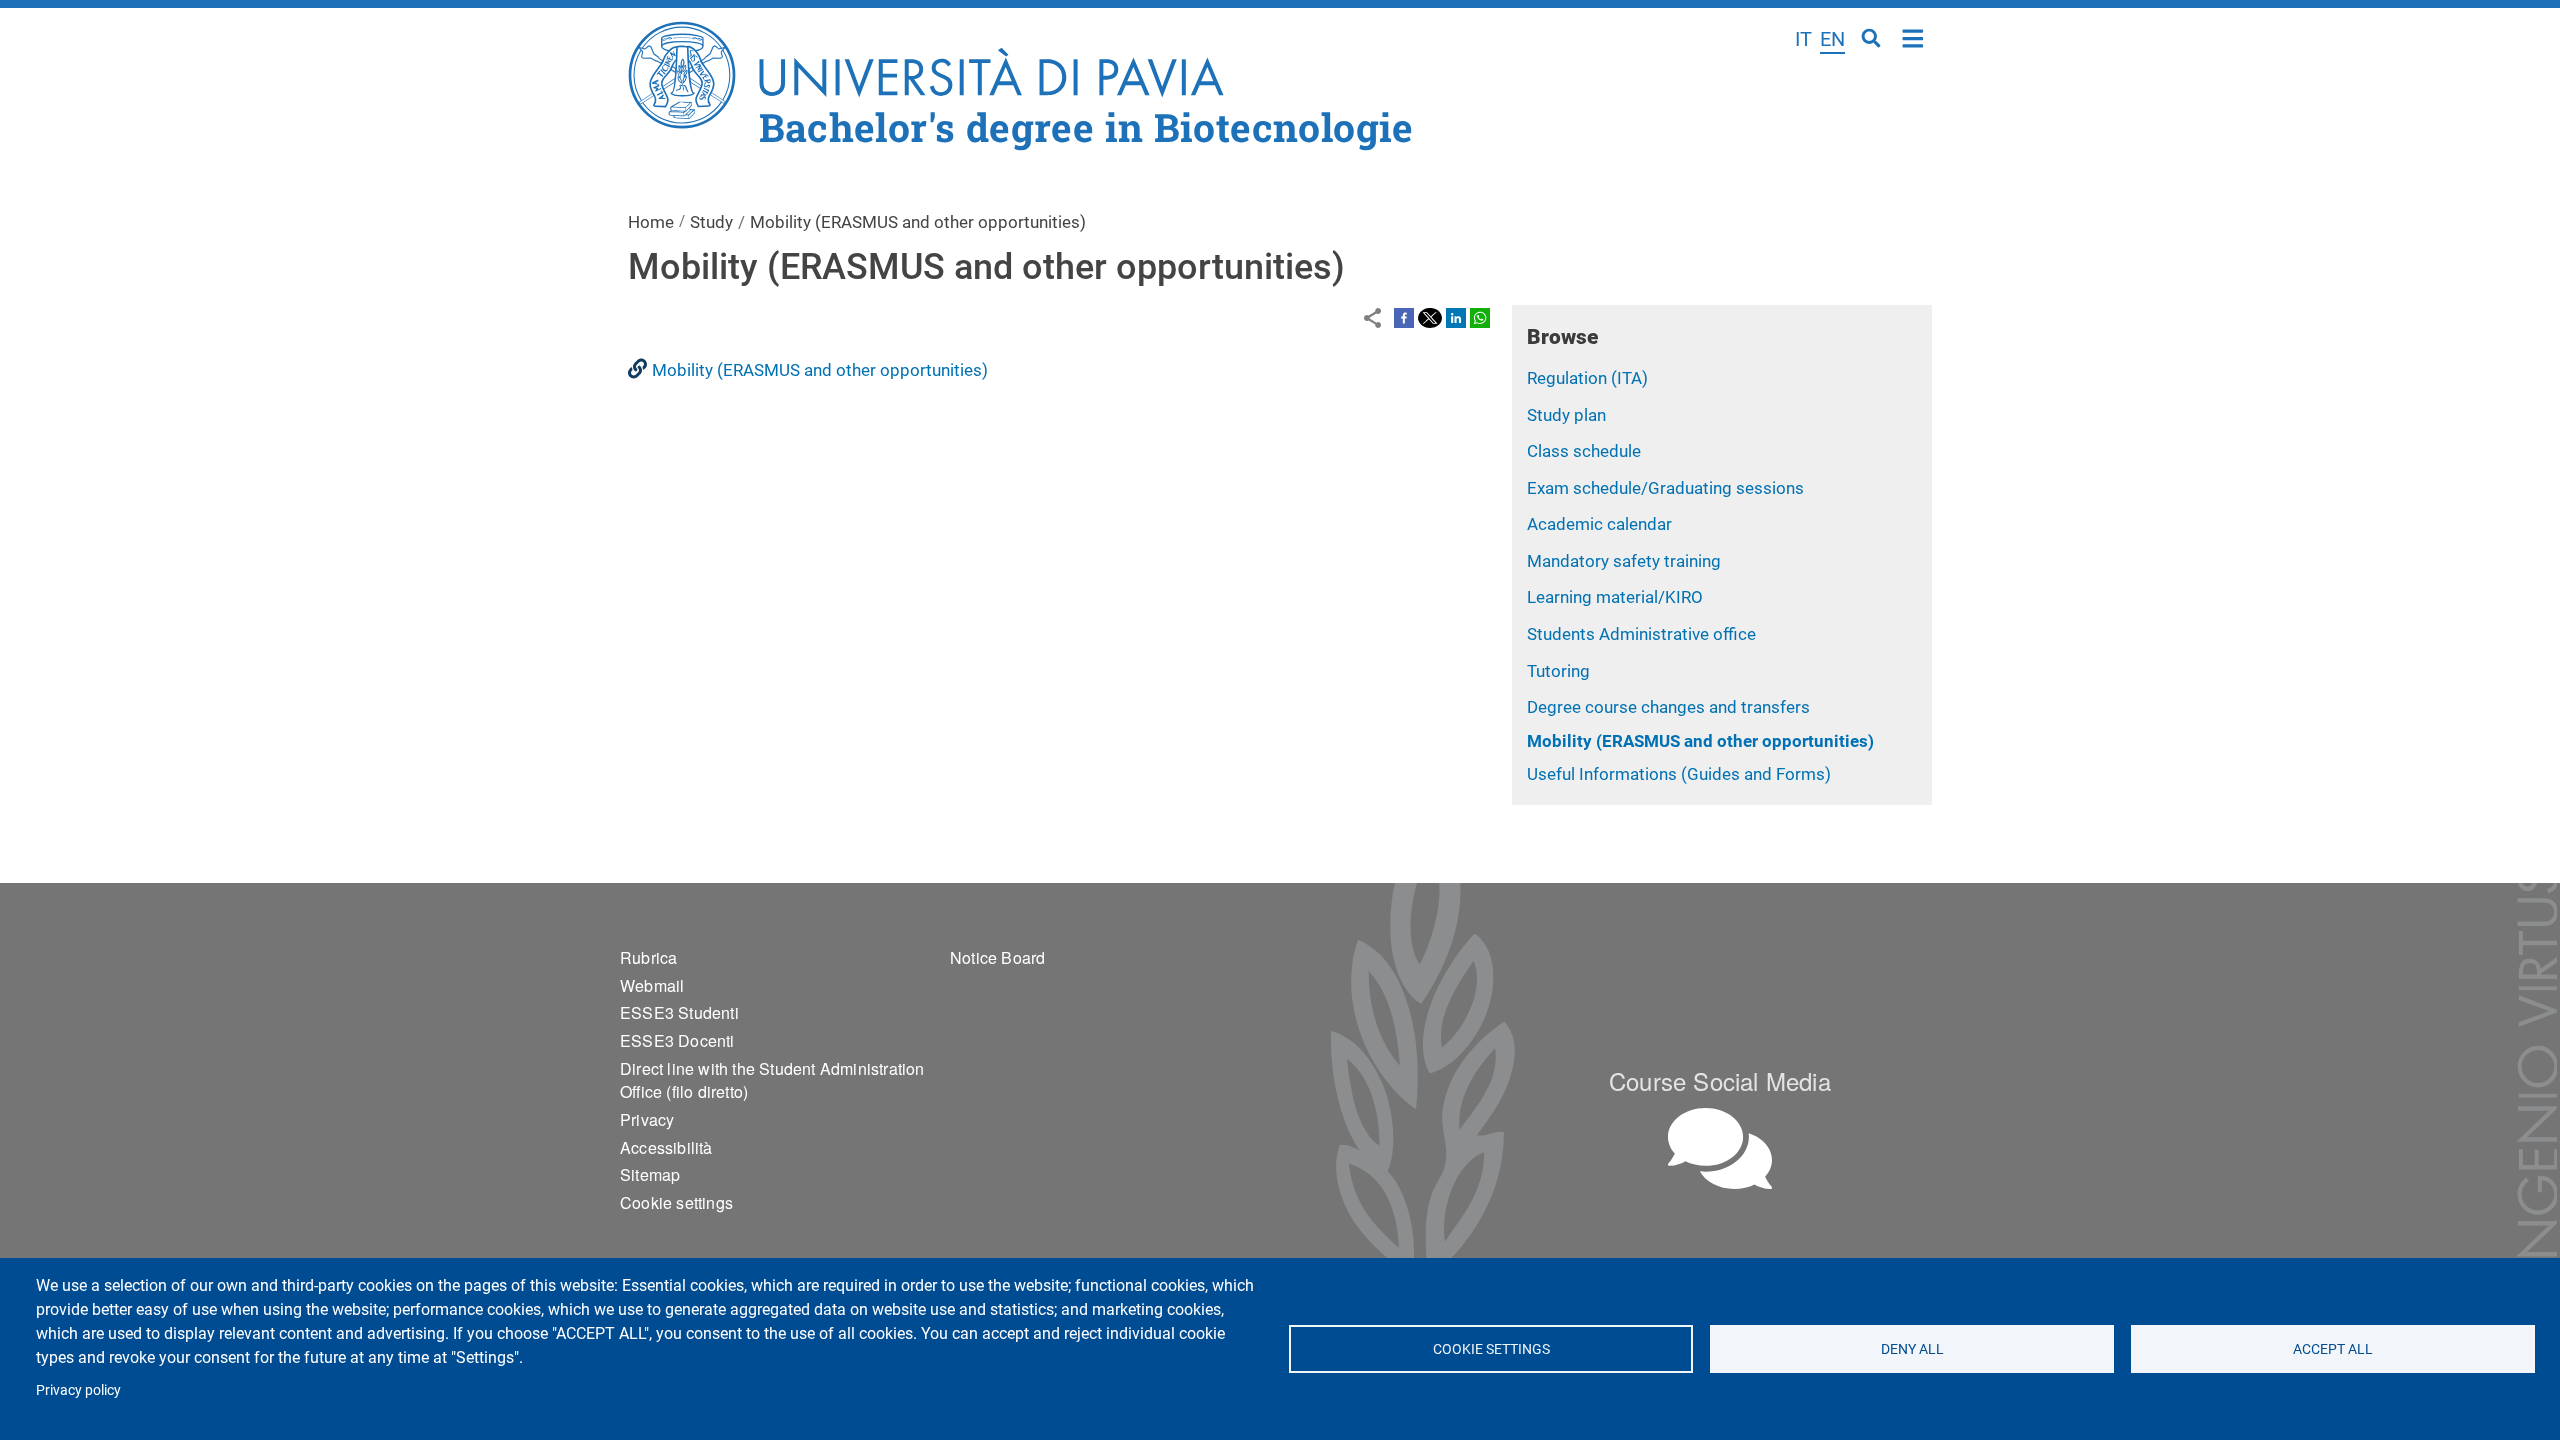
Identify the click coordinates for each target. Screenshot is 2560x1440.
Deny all (1912, 1349)
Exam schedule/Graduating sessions (1665, 488)
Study (711, 222)
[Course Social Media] (1720, 1148)
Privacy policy (78, 1390)
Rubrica (648, 957)
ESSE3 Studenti (679, 1012)
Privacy (647, 1119)
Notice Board (997, 957)
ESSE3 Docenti (677, 1040)
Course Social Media (1720, 1080)
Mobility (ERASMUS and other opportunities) (1700, 741)
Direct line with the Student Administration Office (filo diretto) (772, 1080)
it (1803, 39)
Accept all (2333, 1349)
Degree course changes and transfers (1668, 707)
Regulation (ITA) (1587, 378)
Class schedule (1584, 451)
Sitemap (650, 1174)
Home (1913, 36)
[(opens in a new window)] (1404, 317)
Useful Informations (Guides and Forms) (1679, 774)
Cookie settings (1490, 1349)
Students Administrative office (1641, 634)
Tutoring (1558, 671)
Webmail (652, 985)
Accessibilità (666, 1147)
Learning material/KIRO (1615, 597)
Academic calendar (1599, 524)
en (1832, 39)
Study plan (1566, 415)
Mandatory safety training (1624, 561)
